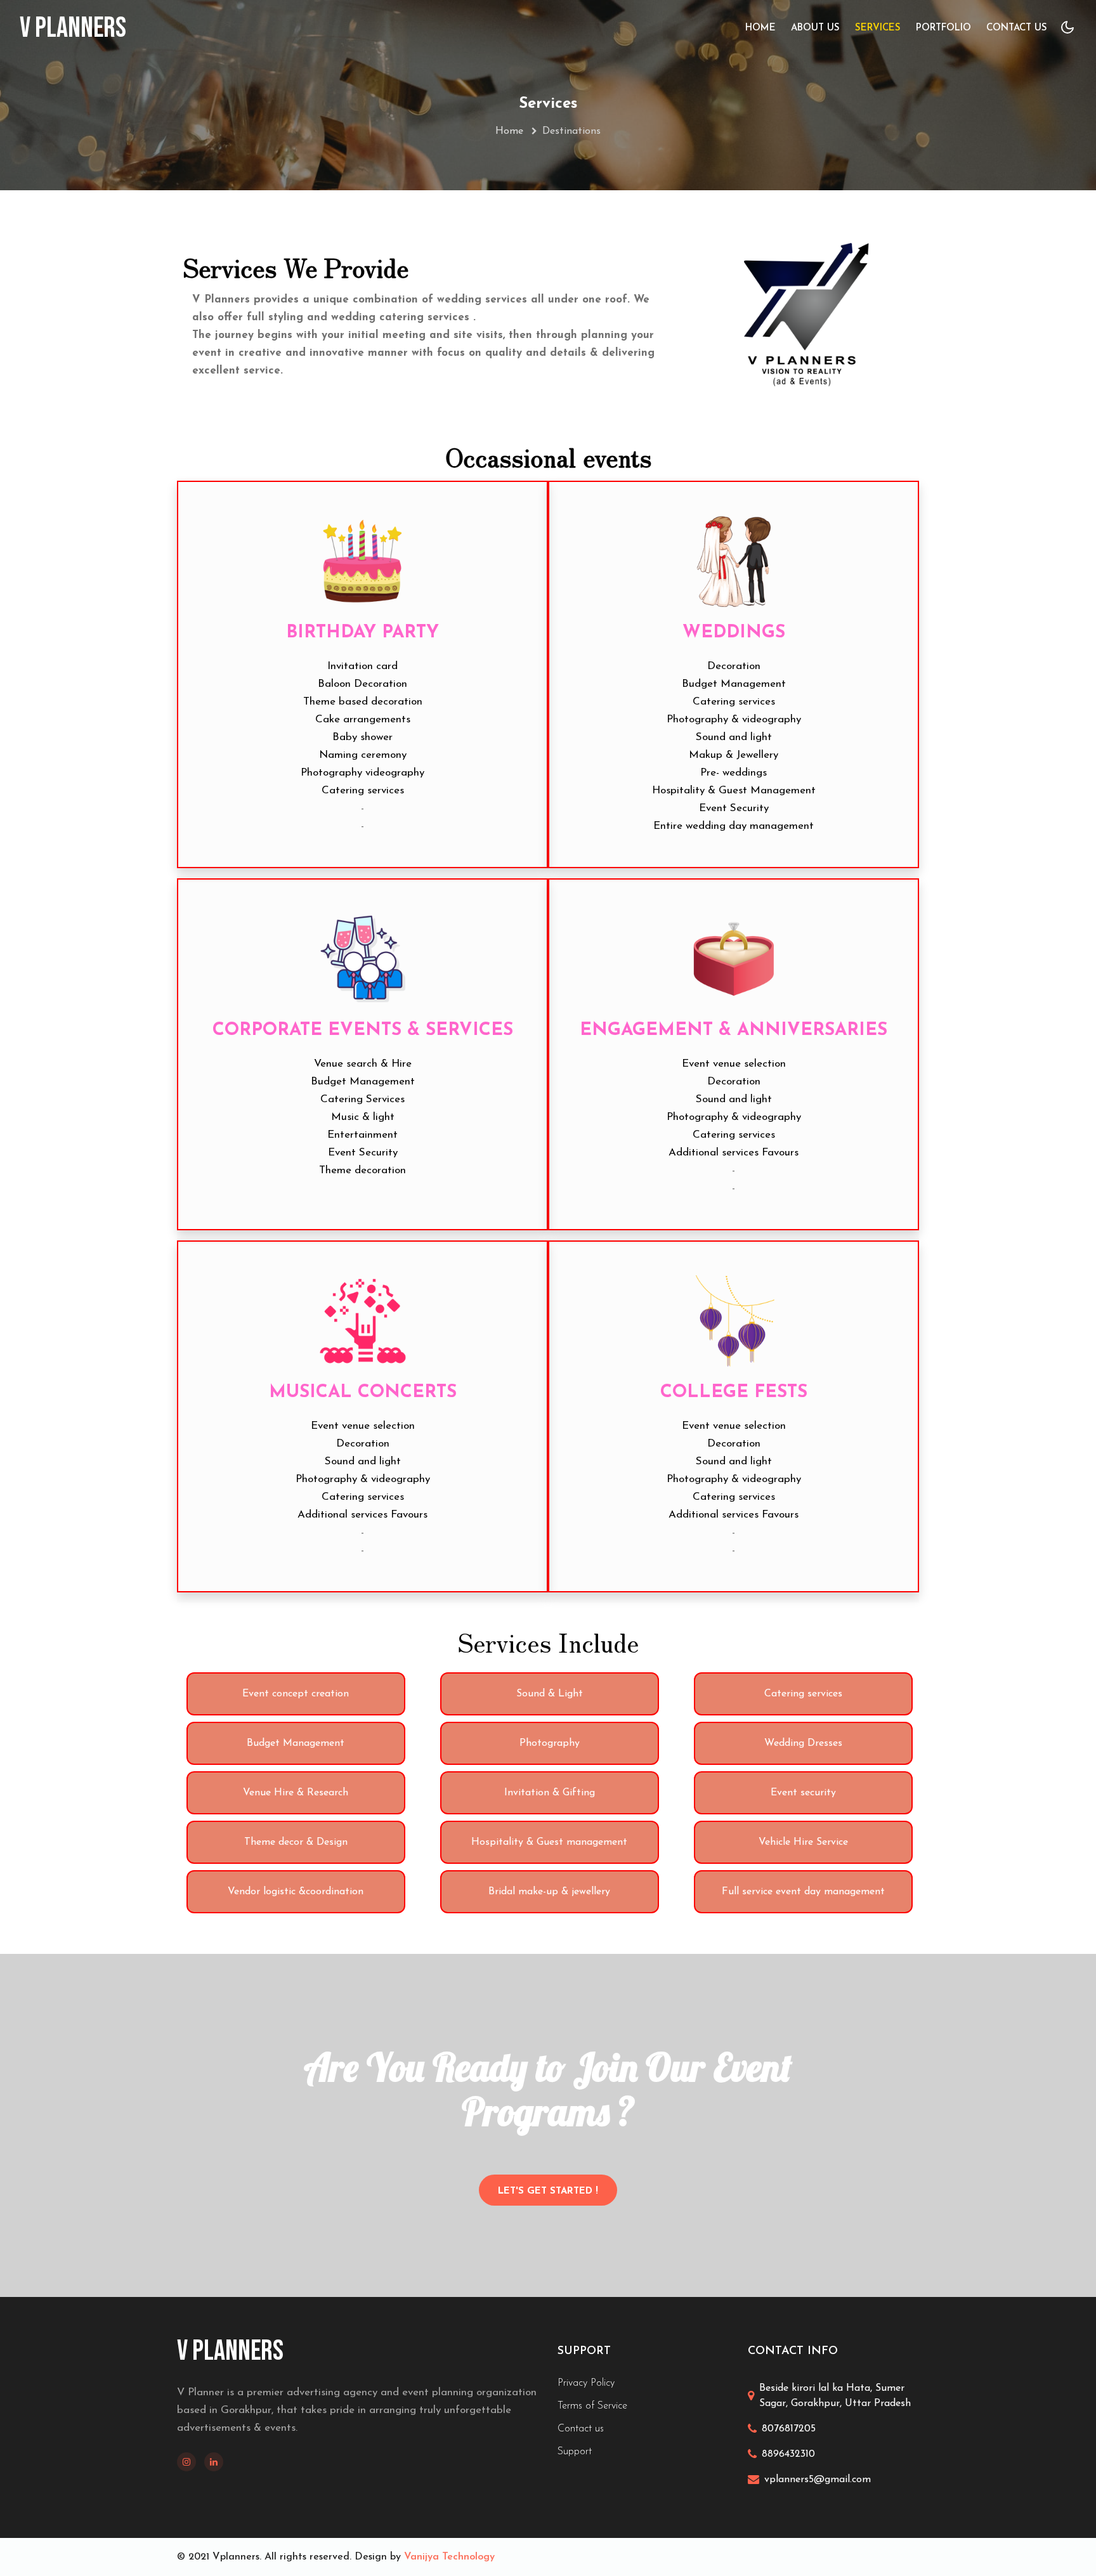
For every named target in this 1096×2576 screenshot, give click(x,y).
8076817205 (789, 2429)
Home (760, 28)
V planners (73, 29)
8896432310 (788, 2454)
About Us (815, 28)
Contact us (581, 2429)
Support (575, 2452)
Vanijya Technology (449, 2557)
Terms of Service (592, 2406)
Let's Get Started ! (548, 2191)
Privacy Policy (586, 2383)
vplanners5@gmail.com (818, 2480)
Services (878, 28)
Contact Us (1017, 28)
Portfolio (943, 28)
